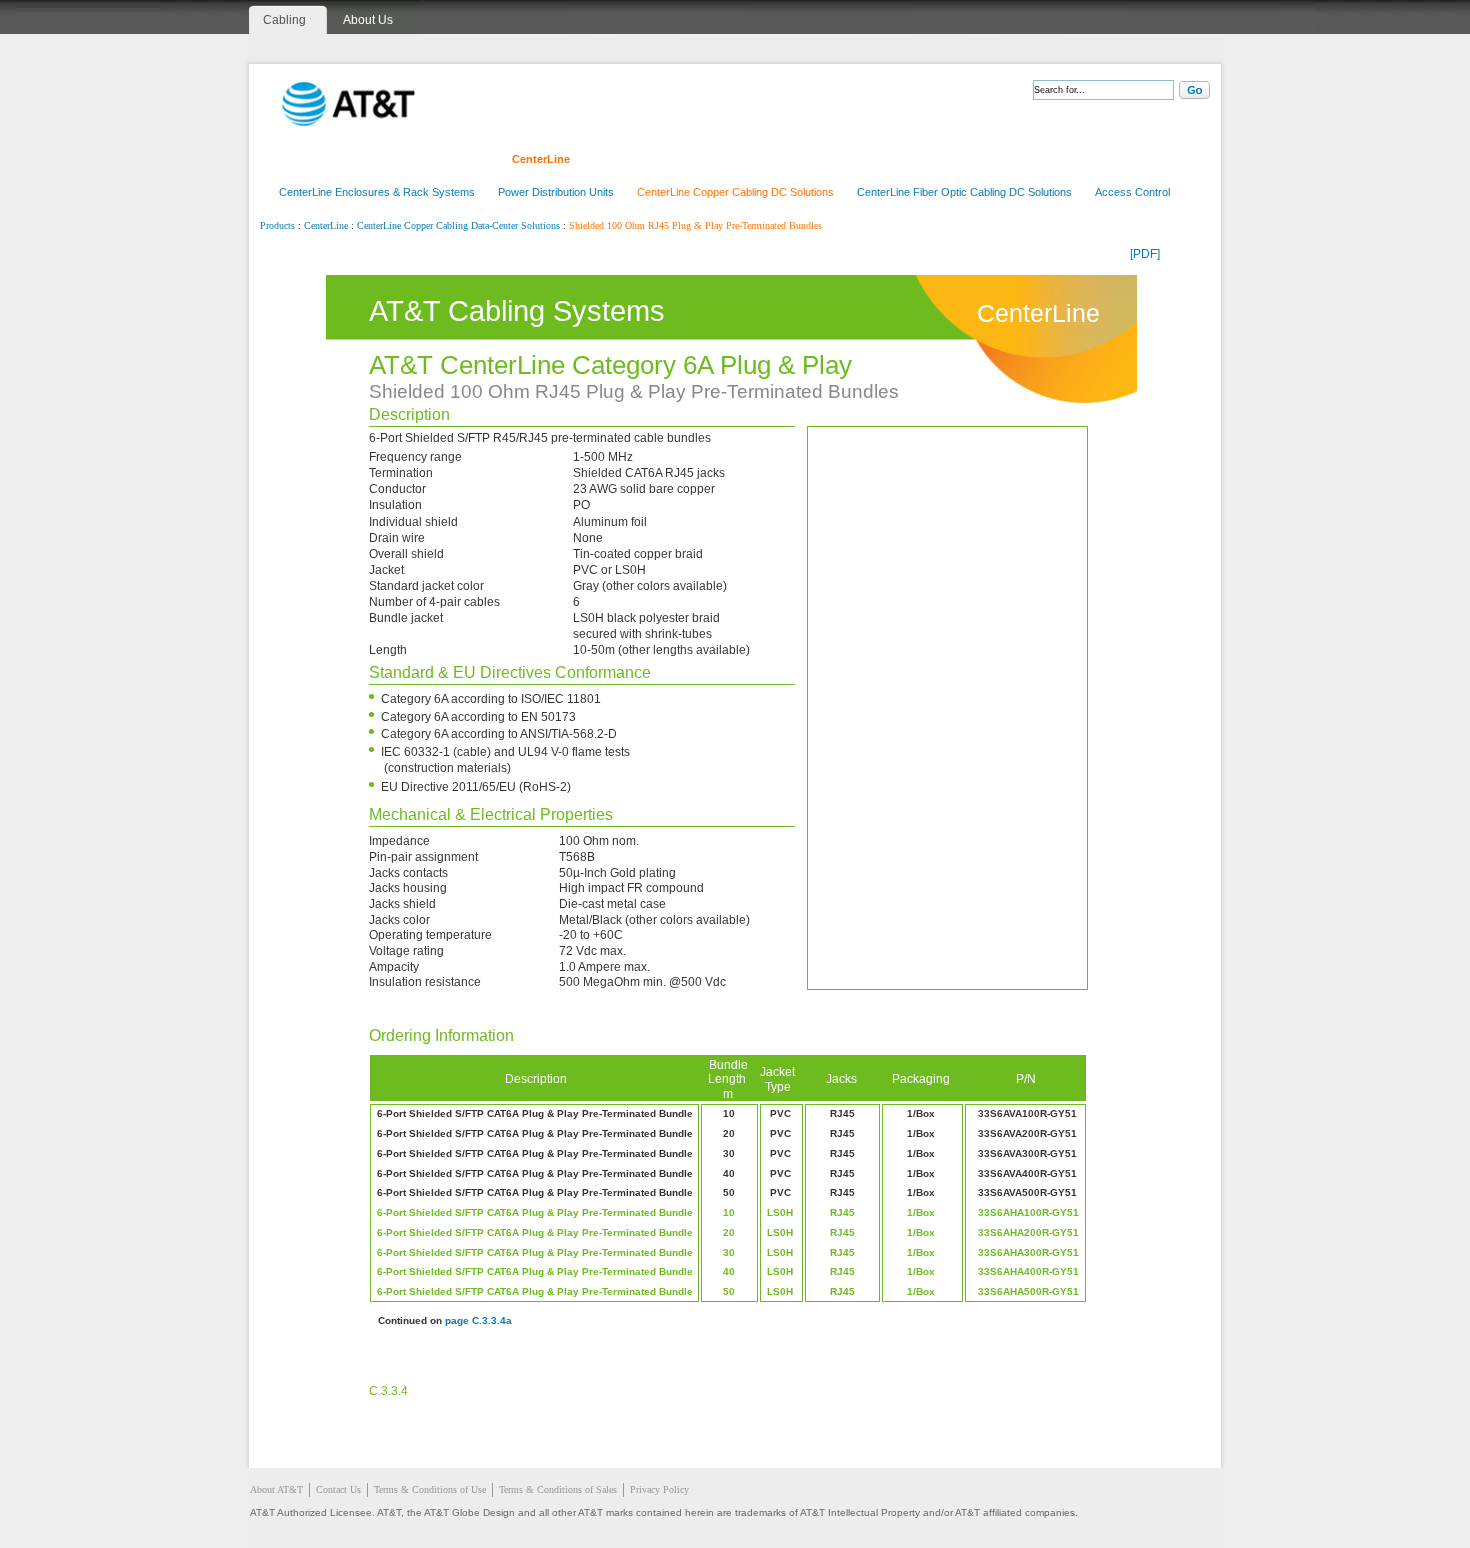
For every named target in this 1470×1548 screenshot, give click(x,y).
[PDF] (1145, 254)
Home (291, 159)
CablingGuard (924, 159)
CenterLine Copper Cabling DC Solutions (735, 192)
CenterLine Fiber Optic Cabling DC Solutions (964, 192)
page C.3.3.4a (478, 1320)
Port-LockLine (818, 159)
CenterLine (541, 159)
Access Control (1132, 192)
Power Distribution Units (556, 192)
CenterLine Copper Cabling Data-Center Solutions (458, 226)
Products (277, 226)
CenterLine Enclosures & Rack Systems (377, 192)
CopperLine (369, 159)
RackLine (625, 159)
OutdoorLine (715, 159)
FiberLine (456, 159)
